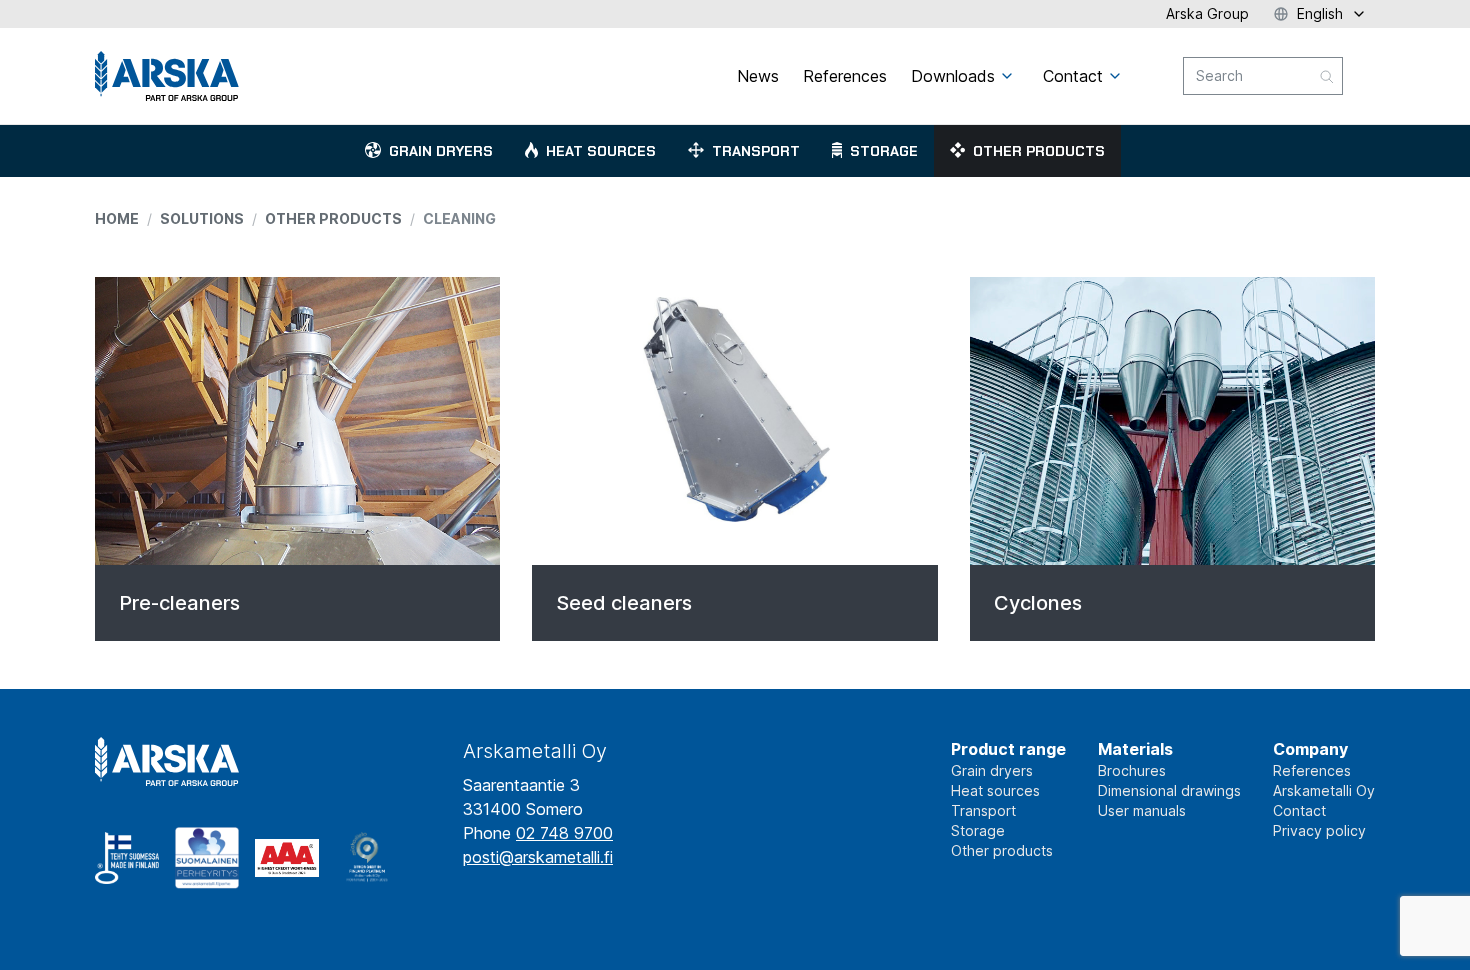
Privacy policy (1319, 830)
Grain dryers (441, 151)
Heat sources (601, 151)
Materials (1135, 749)
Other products (1039, 151)
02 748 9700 (564, 833)
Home (117, 218)
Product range (1008, 749)
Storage (884, 151)
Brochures (1132, 770)
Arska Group (1207, 13)
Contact (1299, 810)
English (1320, 13)
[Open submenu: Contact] (1115, 76)
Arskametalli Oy (1324, 790)
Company (1310, 749)
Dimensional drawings (1169, 790)
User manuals (1142, 810)
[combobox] (1263, 76)
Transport (756, 151)
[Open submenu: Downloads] (1007, 76)
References (1312, 770)
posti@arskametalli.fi (538, 857)
